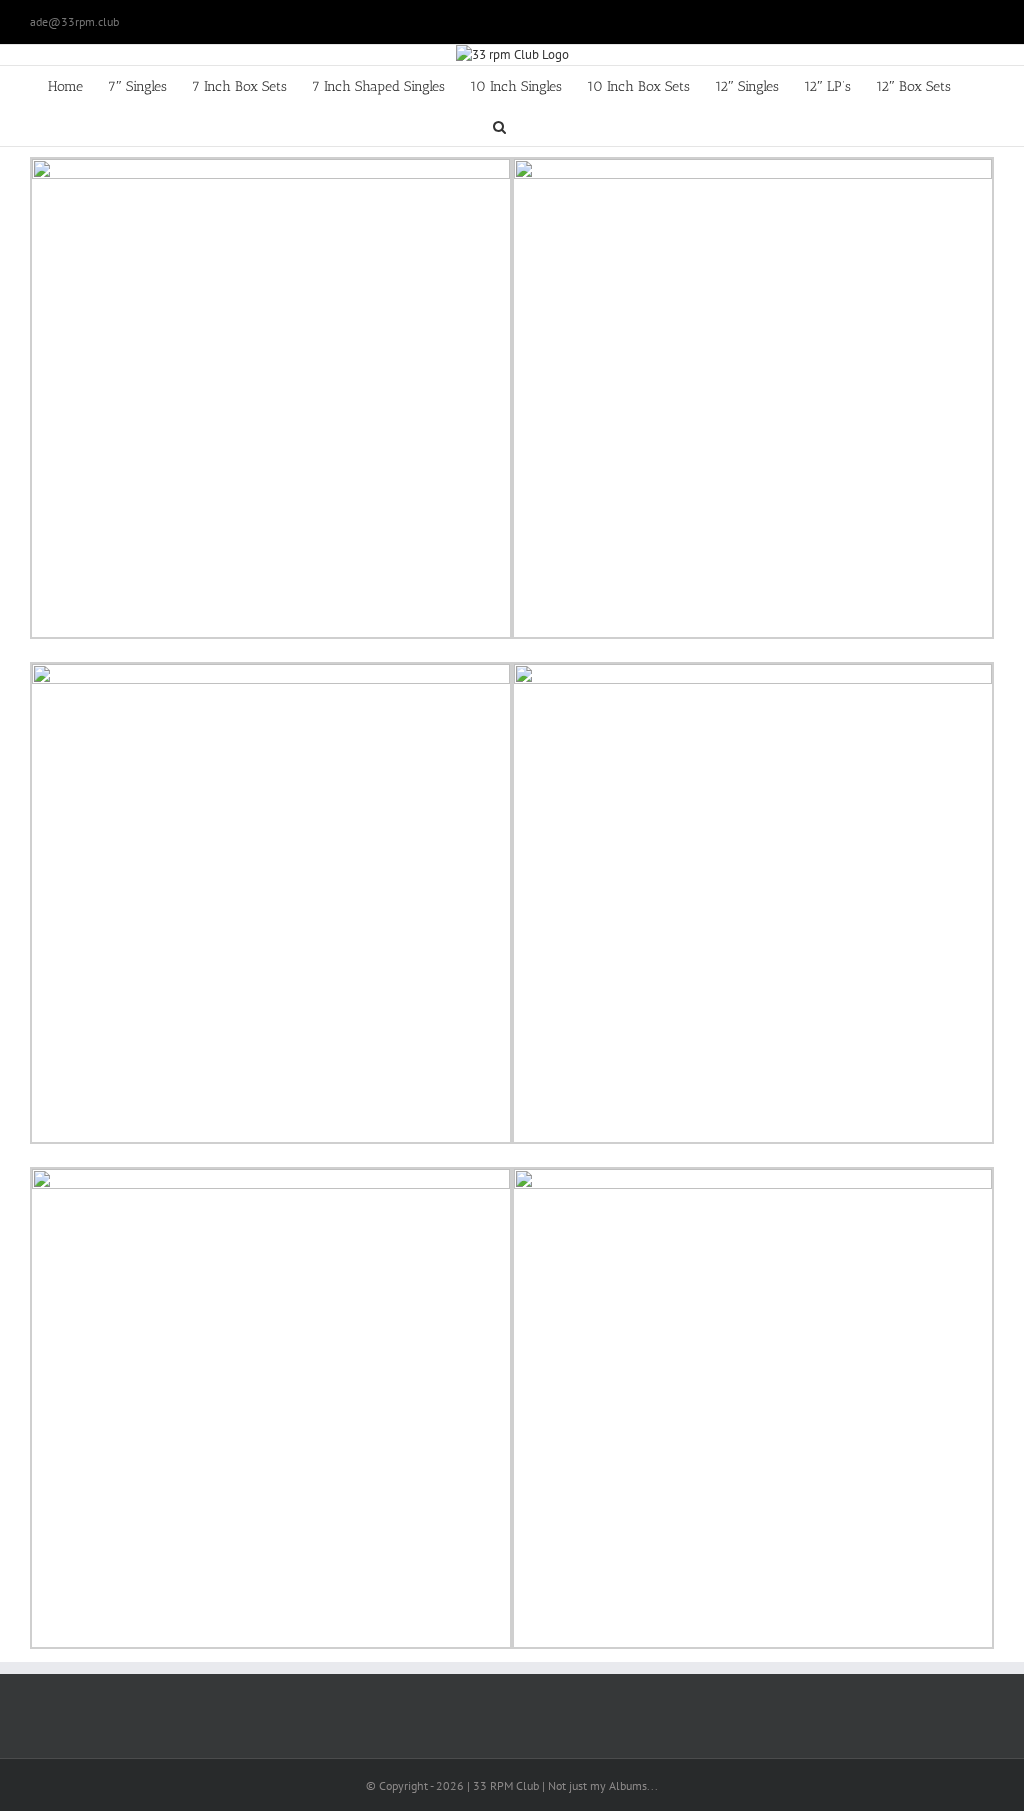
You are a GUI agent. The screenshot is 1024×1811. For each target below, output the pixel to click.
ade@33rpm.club (74, 21)
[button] (499, 126)
